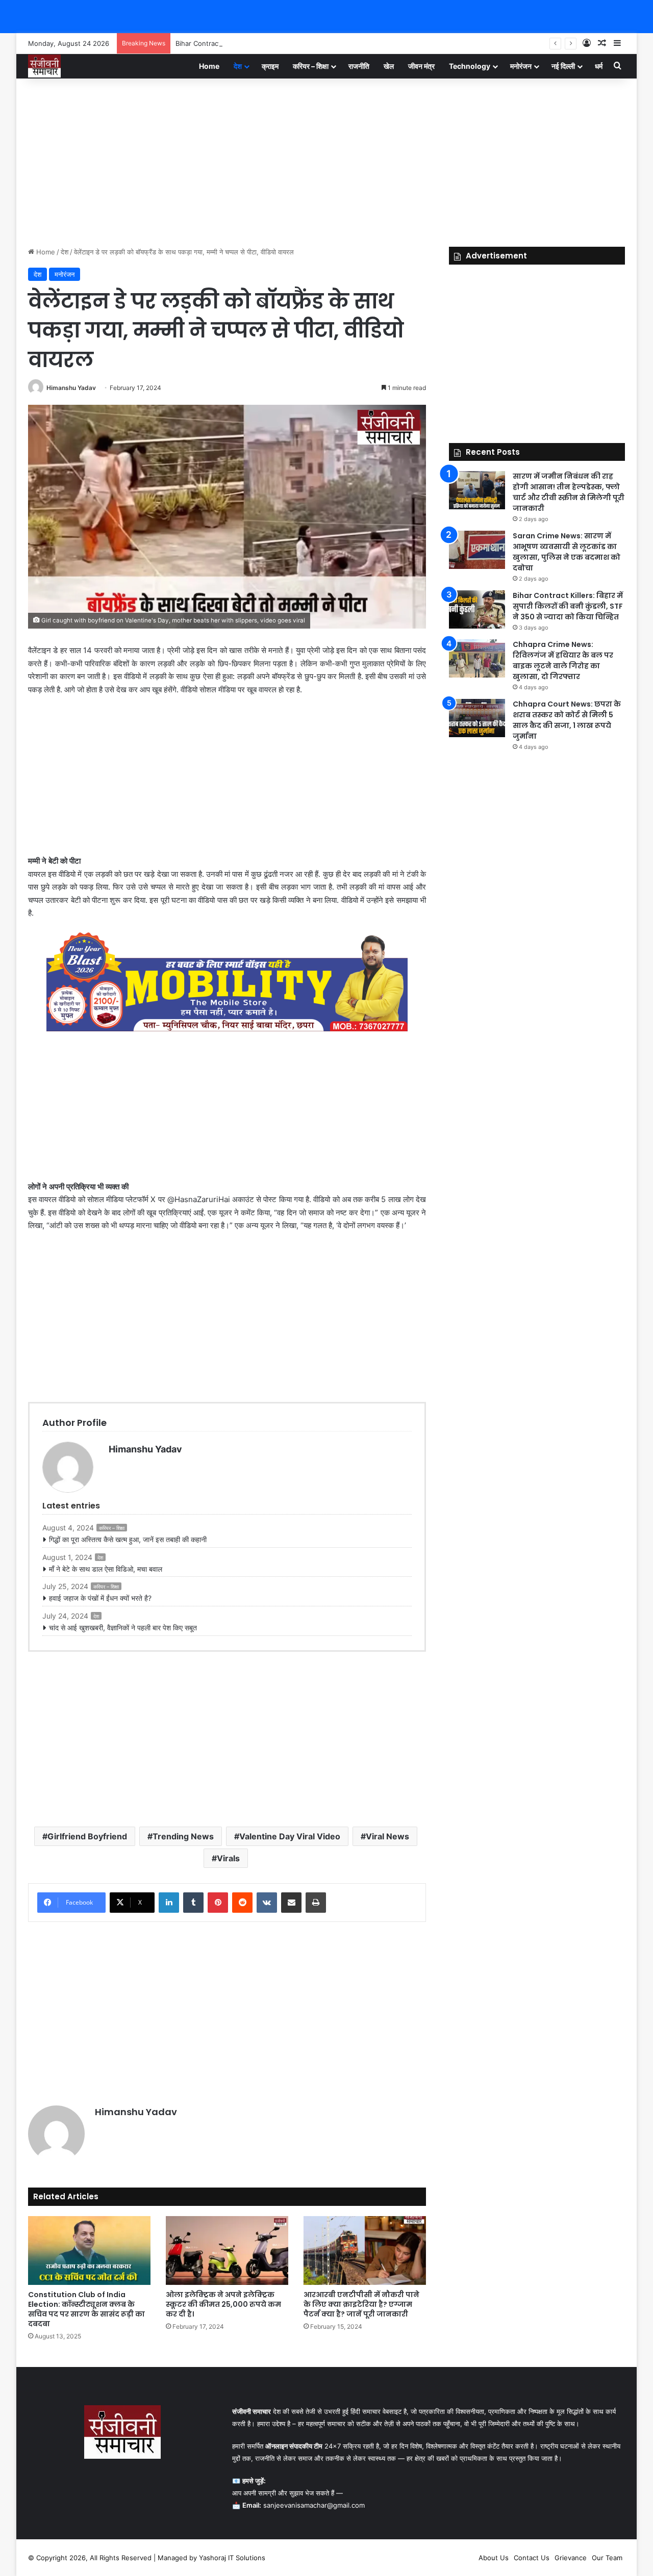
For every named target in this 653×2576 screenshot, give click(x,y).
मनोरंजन (521, 66)
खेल (389, 66)
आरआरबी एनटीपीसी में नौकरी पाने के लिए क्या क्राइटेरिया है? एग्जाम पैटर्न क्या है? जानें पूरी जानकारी (361, 2304)
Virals (228, 1858)
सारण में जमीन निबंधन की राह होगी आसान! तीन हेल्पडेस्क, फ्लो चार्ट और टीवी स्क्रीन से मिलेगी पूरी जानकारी (569, 492)
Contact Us (532, 2558)
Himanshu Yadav (71, 388)
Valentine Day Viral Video (290, 1836)
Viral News (387, 1836)
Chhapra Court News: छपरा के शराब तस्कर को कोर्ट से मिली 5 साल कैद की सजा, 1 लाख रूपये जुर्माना (567, 720)
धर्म (599, 66)
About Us (494, 2558)
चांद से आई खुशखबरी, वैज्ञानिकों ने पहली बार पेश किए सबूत (123, 1628)
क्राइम (270, 66)
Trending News (183, 1836)
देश (238, 66)
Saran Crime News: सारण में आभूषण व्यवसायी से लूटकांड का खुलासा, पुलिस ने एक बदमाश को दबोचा (567, 552)
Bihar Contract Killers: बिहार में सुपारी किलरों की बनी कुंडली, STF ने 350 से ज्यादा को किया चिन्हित (304, 43)
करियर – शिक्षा (311, 66)
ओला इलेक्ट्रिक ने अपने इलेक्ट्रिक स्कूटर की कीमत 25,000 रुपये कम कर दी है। (223, 2304)
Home (209, 66)
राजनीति (359, 66)
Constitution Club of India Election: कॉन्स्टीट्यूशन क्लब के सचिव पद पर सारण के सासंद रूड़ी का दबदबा (86, 2309)
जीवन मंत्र (421, 66)
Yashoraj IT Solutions (232, 2558)
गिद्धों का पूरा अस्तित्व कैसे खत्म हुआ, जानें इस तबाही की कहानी (128, 1539)
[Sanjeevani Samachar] (44, 66)
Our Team (607, 2558)
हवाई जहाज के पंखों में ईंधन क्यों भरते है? (100, 1598)
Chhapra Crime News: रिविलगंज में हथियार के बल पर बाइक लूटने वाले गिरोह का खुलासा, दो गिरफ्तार (563, 660)
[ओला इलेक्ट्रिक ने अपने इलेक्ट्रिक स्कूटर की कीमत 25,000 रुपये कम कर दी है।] (227, 2250)
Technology (470, 66)
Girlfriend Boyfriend (87, 1836)
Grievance (571, 2558)
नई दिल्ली (563, 66)
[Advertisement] (326, 160)
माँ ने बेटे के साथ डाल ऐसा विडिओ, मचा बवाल (106, 1569)
